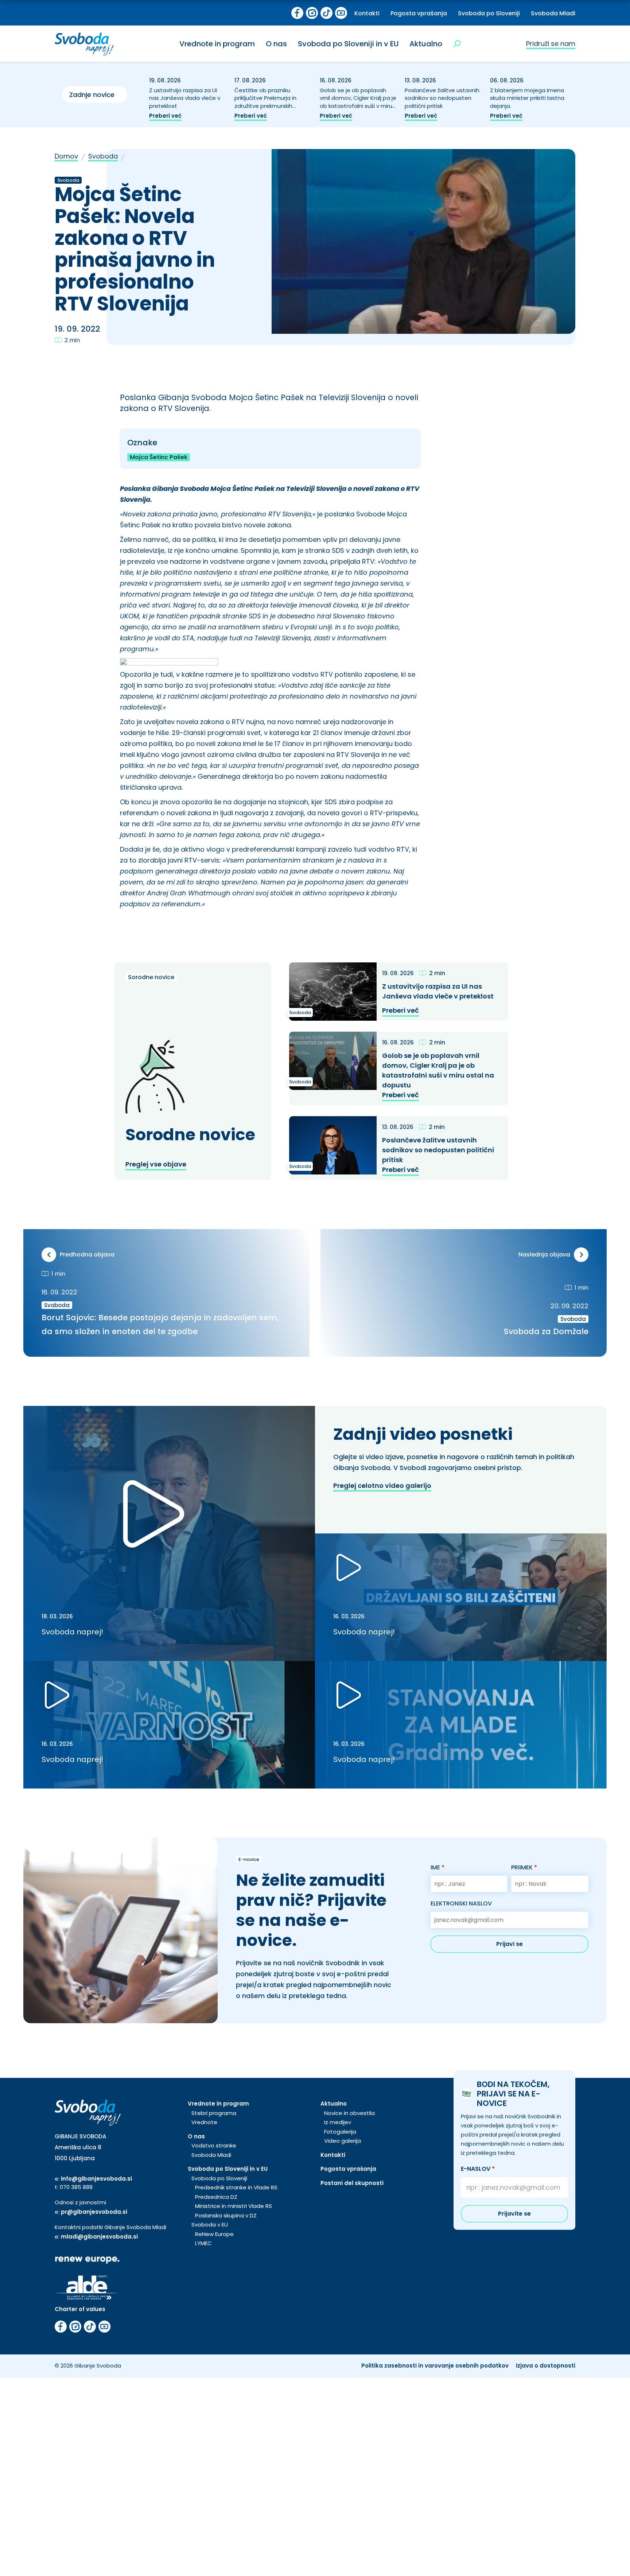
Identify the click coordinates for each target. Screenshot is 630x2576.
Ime (437, 1867)
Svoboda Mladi (553, 13)
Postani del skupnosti (352, 2183)
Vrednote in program (217, 44)
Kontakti (367, 13)
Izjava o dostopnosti (546, 2366)
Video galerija (343, 2141)
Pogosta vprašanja (419, 13)
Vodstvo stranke (214, 2145)
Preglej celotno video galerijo (382, 1486)
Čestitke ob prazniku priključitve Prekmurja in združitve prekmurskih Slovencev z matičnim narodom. (265, 106)
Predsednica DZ (216, 2197)
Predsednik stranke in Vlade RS (236, 2187)
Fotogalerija (340, 2132)
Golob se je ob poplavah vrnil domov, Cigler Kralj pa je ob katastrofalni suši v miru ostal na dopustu (358, 102)
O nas (276, 44)
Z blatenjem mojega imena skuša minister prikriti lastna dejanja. (527, 98)
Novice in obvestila (349, 2113)
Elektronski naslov (461, 1903)
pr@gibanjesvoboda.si (94, 2212)
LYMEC (203, 2243)
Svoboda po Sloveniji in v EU (348, 44)
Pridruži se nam (551, 44)
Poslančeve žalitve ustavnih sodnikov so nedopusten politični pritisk (442, 98)
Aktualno (426, 44)
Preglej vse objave (156, 1164)
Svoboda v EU (210, 2225)
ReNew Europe (214, 2234)
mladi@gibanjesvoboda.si (99, 2237)
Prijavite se (514, 2214)
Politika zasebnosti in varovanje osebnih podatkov (435, 2366)
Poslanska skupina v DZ (226, 2215)
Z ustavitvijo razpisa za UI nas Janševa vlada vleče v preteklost (185, 98)
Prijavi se (510, 1944)
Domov (66, 156)
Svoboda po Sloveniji (489, 13)
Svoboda (103, 156)
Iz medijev (338, 2122)
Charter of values (80, 2309)
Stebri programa (214, 2113)
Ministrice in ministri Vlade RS (234, 2206)
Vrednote (204, 2122)
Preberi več (165, 116)
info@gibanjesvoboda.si (96, 2179)
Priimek (524, 1867)
